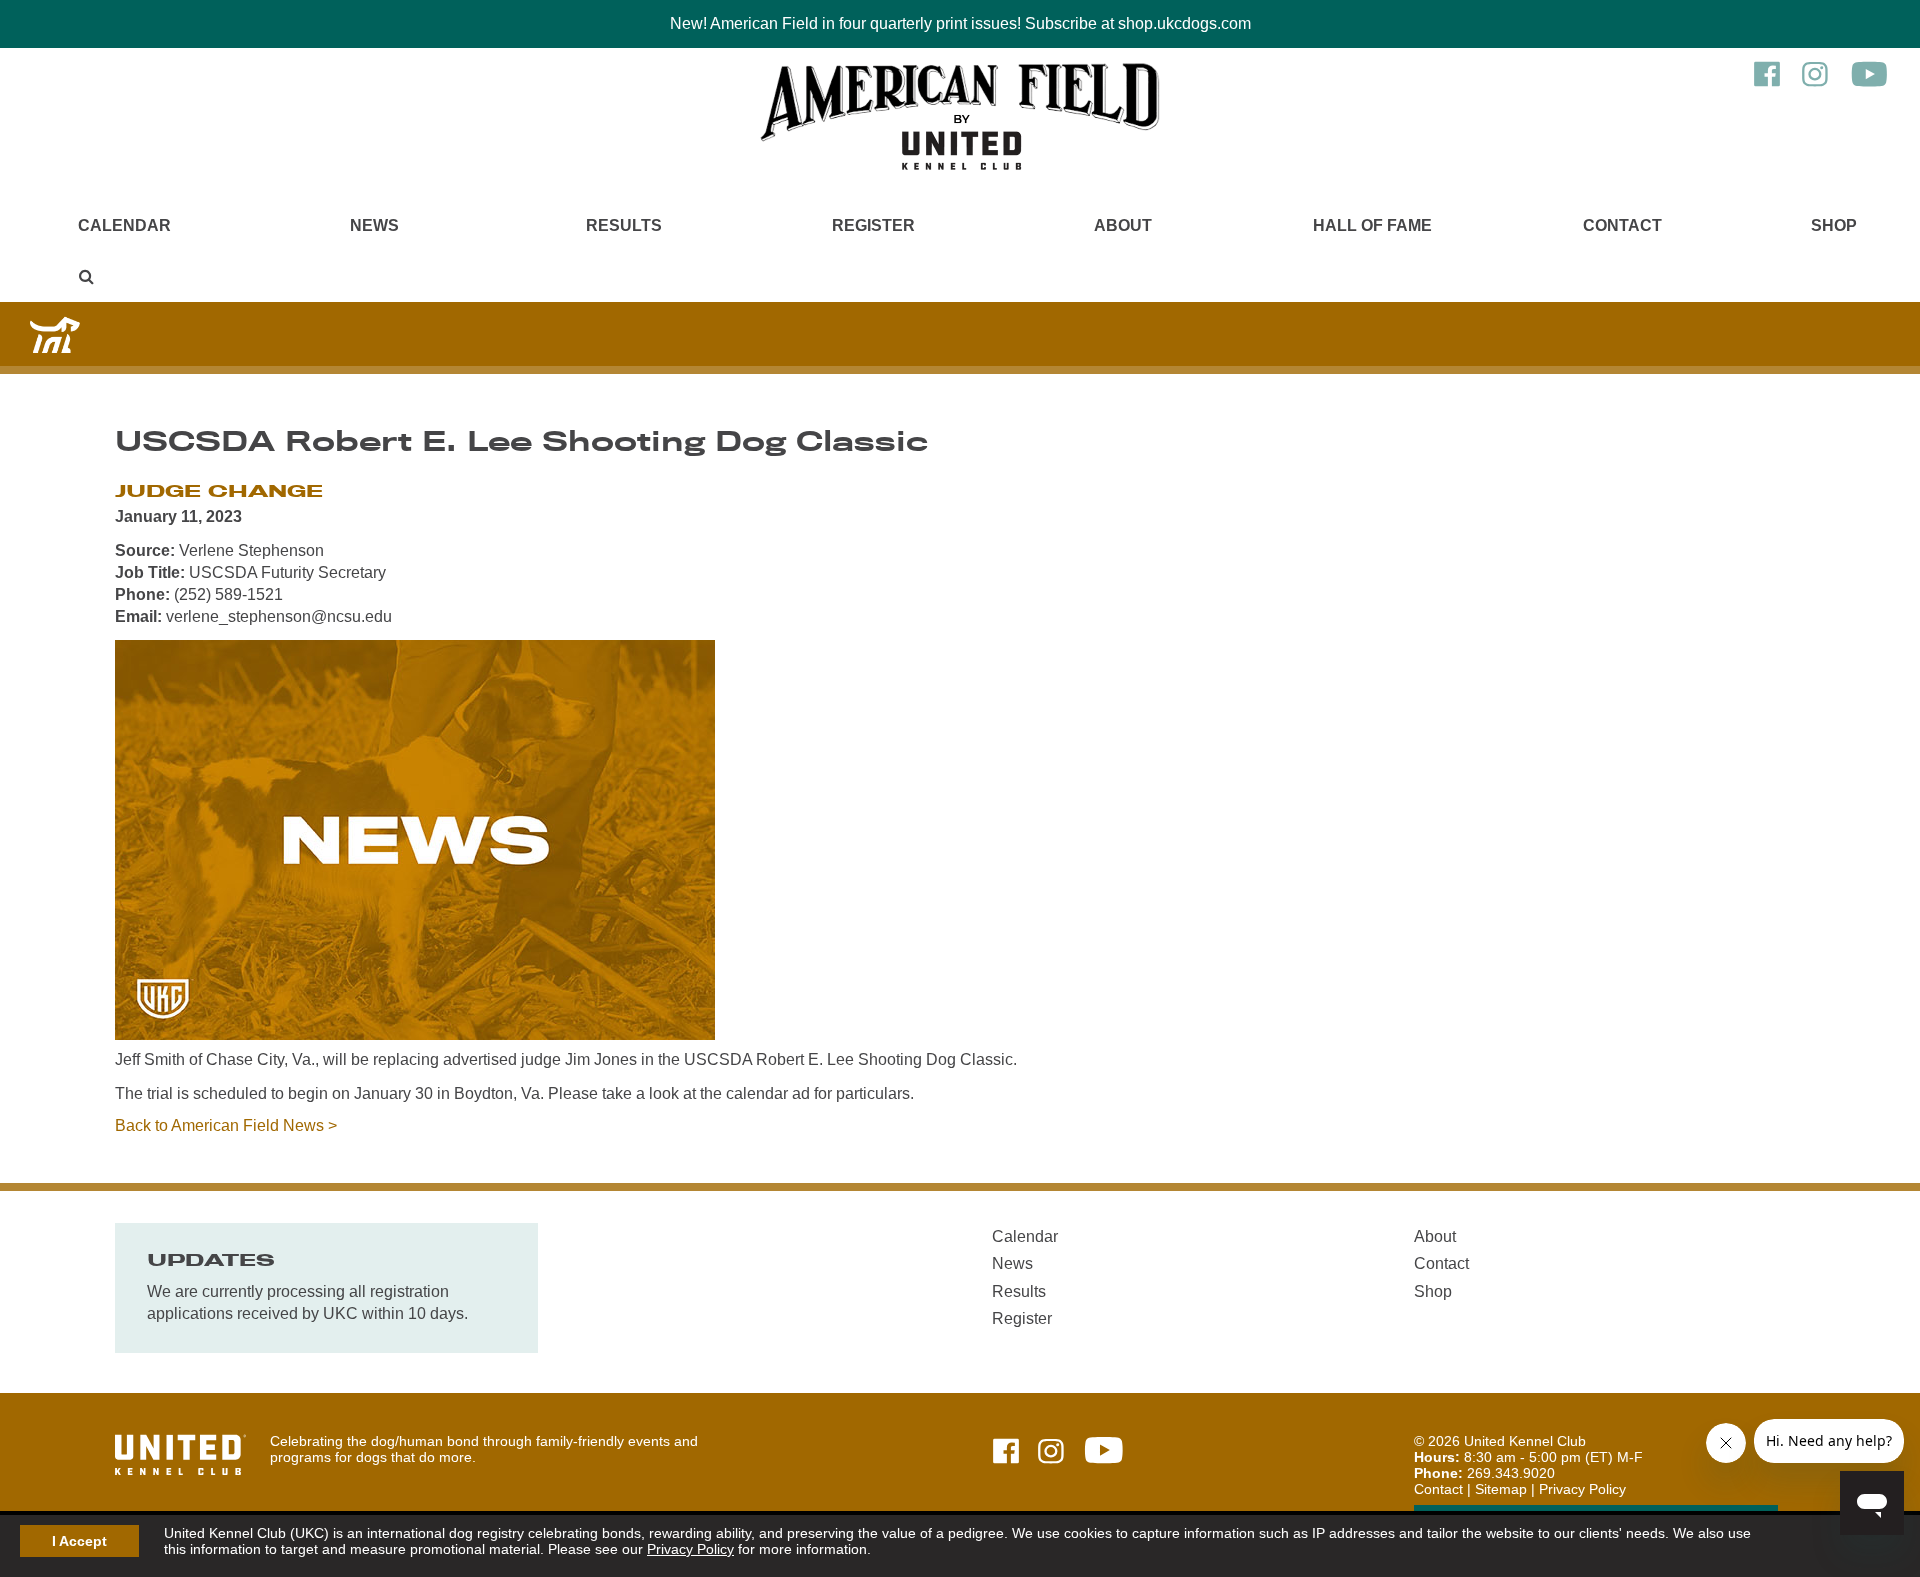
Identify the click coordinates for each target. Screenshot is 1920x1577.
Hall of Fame (1372, 225)
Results (624, 225)
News (374, 225)
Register (873, 225)
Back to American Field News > (226, 1125)
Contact (1622, 225)
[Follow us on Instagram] (1815, 84)
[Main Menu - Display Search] (86, 276)
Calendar (124, 225)
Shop (1834, 225)
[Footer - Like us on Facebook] (1006, 1452)
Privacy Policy (690, 1549)
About (1123, 225)
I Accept (79, 1541)
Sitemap (1501, 1489)
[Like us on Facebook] (1767, 84)
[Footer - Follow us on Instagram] (1051, 1452)
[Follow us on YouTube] (1869, 84)
